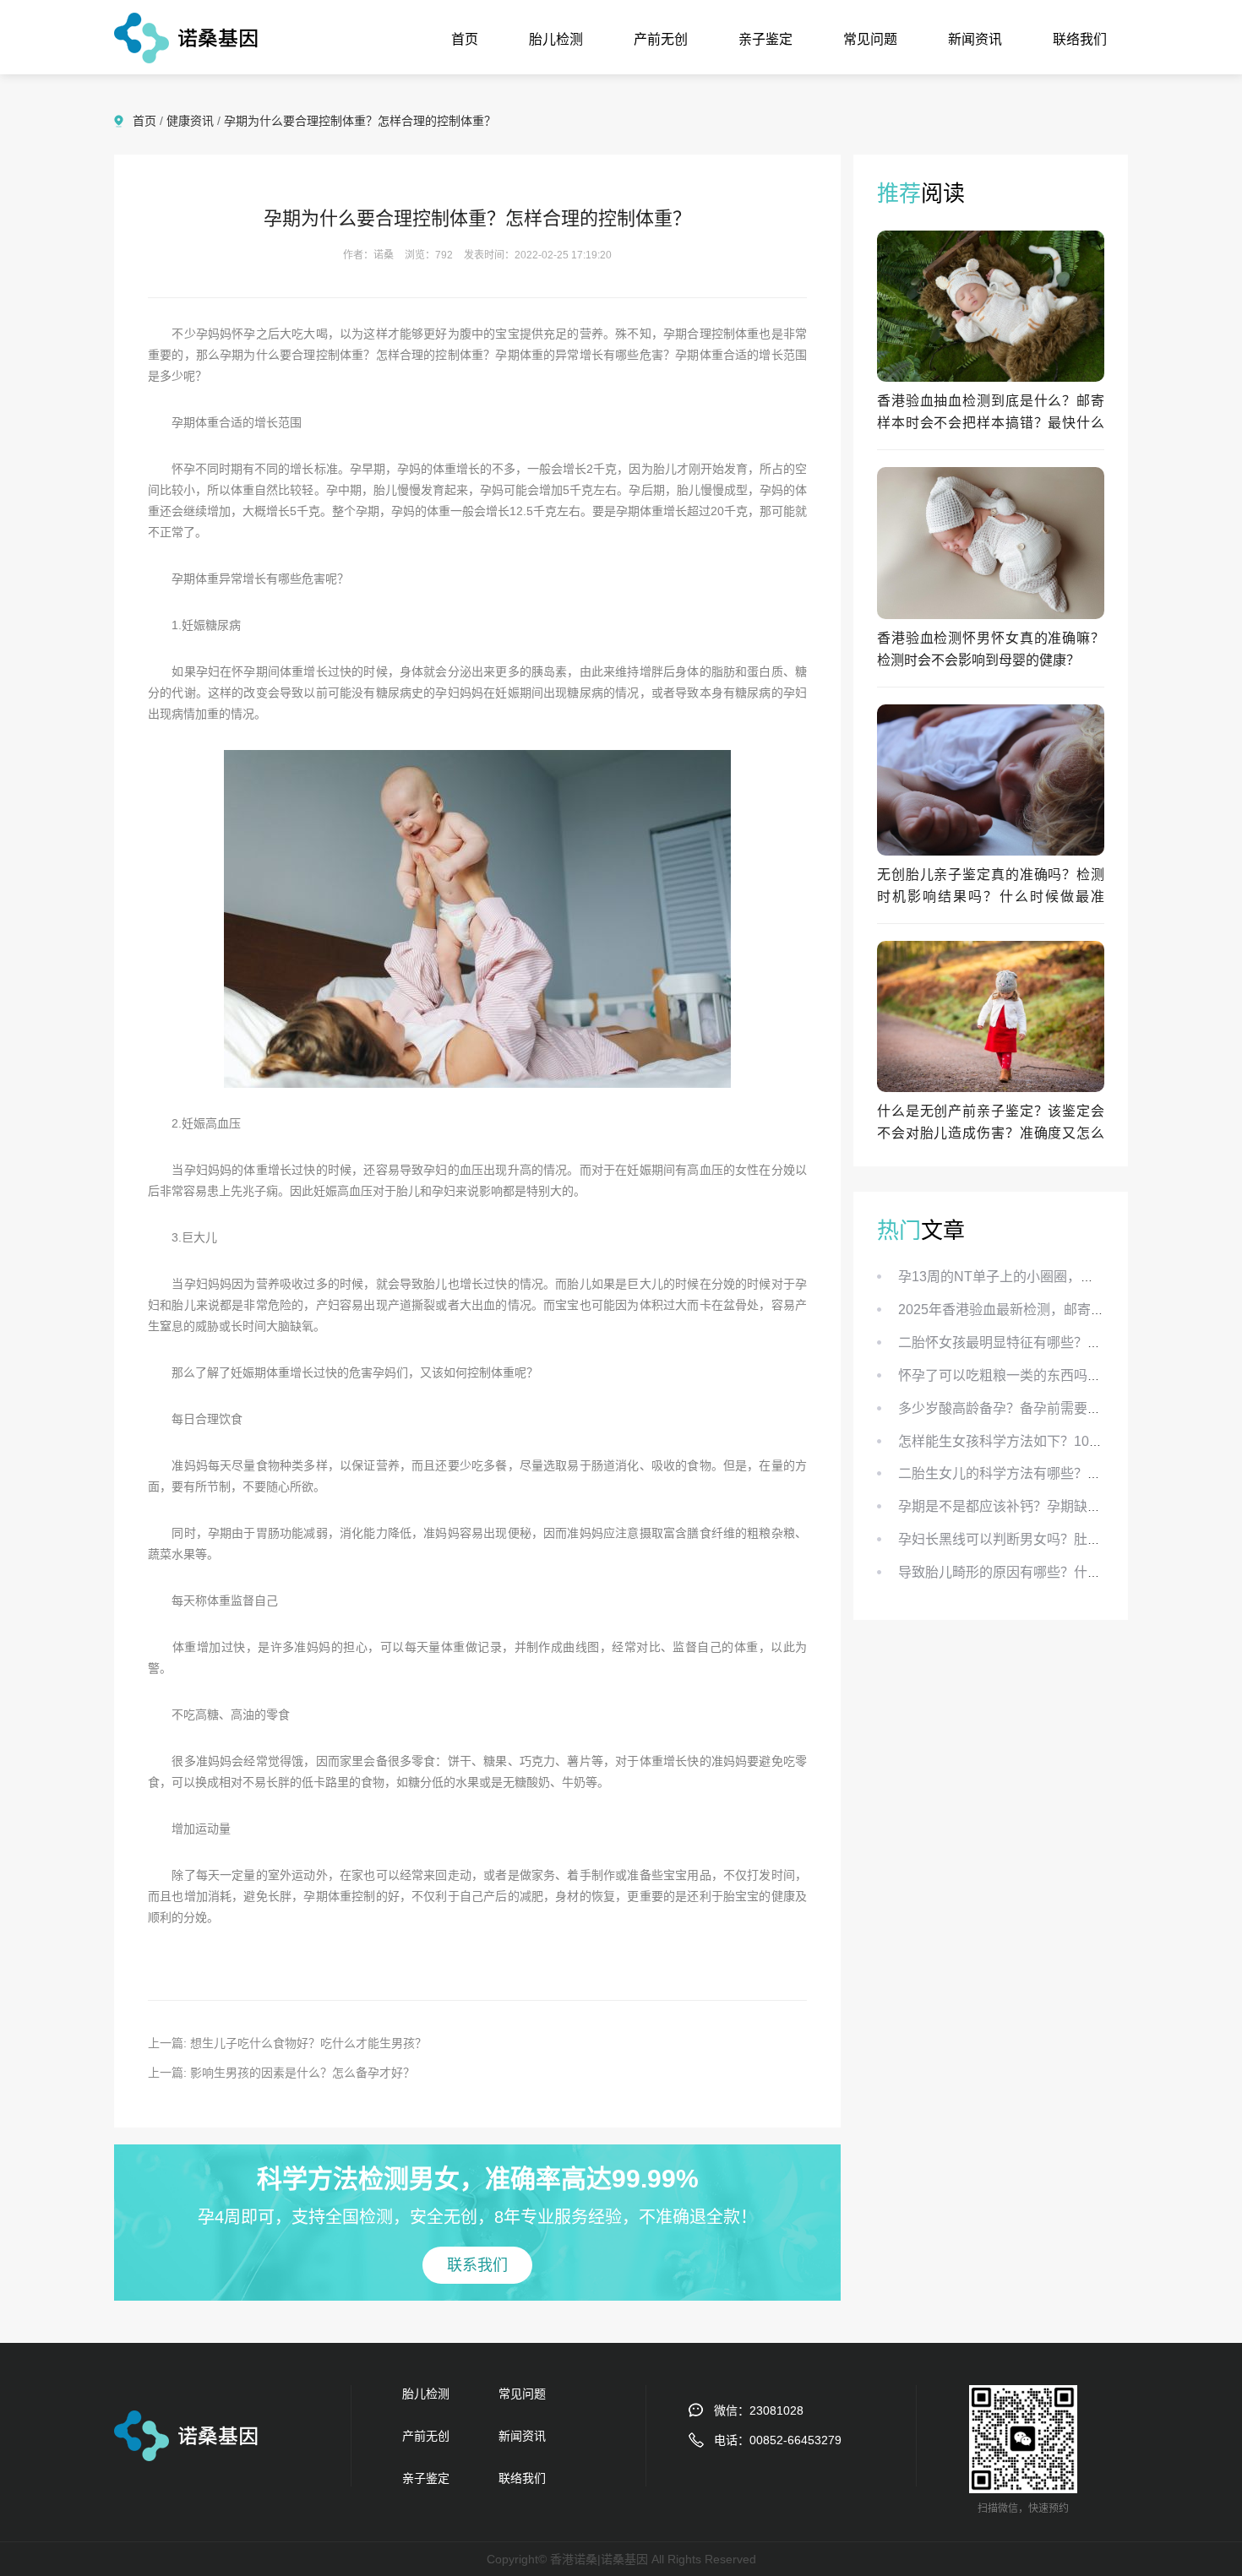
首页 (465, 39)
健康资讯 (190, 121)
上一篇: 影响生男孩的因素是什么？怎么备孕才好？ (281, 2073)
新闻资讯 (975, 39)
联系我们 (477, 2265)
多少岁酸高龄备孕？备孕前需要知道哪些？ (1027, 1408)
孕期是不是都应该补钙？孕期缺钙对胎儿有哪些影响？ (1060, 1506)
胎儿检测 (556, 39)
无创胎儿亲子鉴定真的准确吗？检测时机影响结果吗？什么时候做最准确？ (991, 897)
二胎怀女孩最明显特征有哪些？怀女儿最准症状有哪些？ (1067, 1342)
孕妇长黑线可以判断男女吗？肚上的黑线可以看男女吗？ (1067, 1539)
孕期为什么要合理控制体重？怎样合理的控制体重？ (360, 121)
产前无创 (661, 39)
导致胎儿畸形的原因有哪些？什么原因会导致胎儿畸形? (1064, 1572)
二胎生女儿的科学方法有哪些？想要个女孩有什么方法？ (1067, 1473)
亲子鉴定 (765, 39)
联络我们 (1080, 39)
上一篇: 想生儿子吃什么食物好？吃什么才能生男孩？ (287, 2043)
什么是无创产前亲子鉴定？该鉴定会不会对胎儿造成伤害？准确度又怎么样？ (991, 1133)
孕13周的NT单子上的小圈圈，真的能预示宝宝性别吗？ (1064, 1277)
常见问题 (870, 39)
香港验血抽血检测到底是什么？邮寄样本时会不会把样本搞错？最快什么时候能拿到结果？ (991, 423)
